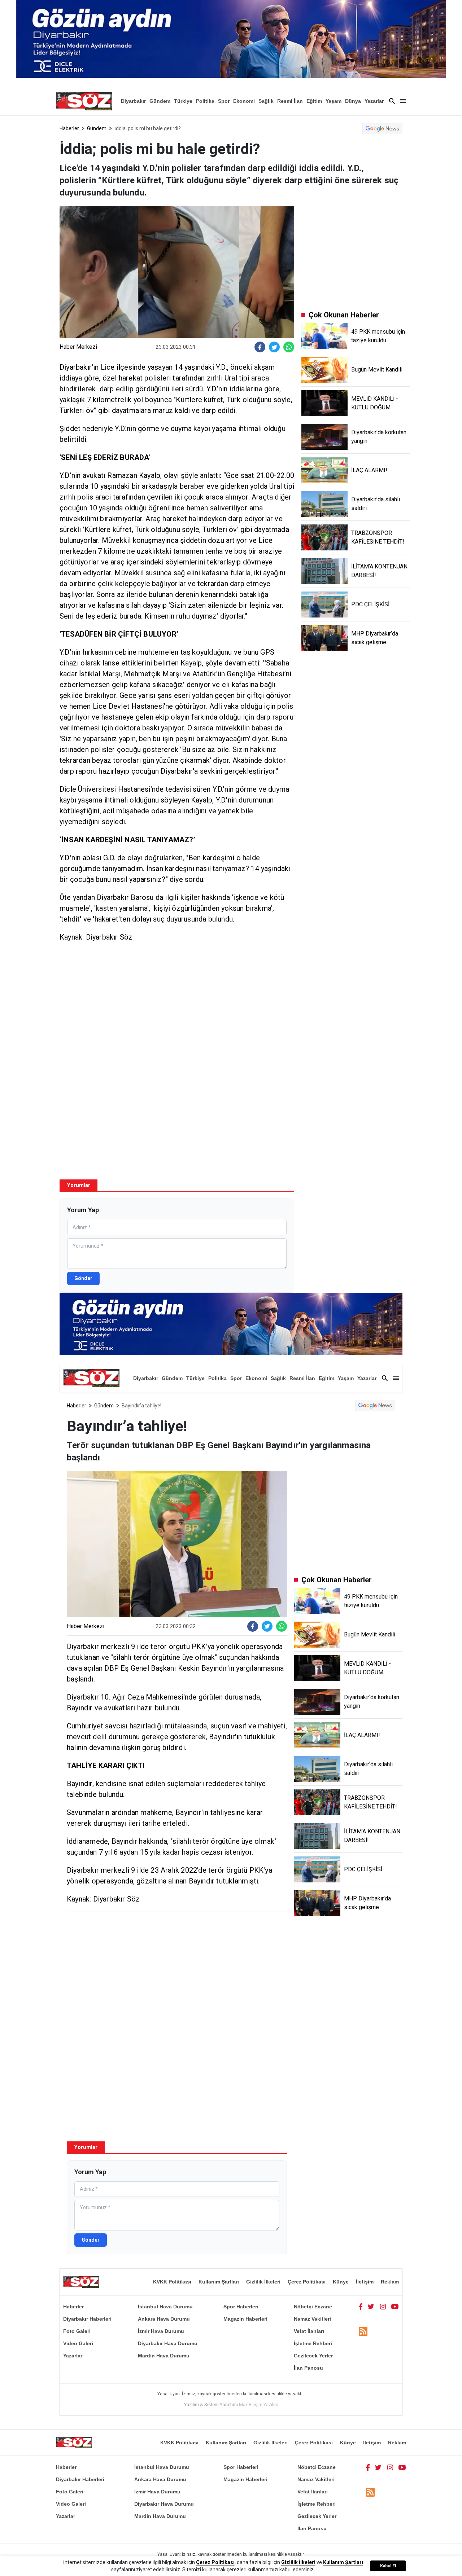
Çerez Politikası (307, 2282)
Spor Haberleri (241, 2307)
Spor (224, 101)
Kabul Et (388, 2566)
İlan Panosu (308, 2368)
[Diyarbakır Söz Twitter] (371, 2307)
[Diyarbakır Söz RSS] (363, 2332)
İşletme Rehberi (313, 2343)
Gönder (83, 1278)
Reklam (390, 2282)
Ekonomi (244, 101)
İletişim (365, 2282)
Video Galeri (78, 2343)
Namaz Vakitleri (312, 2319)
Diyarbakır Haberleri (87, 2319)
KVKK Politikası (172, 2282)
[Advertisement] (177, 1008)
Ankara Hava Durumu (164, 2319)
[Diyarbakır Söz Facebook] (361, 2307)
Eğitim (314, 101)
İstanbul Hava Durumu (165, 2307)
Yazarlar (374, 101)
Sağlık (266, 101)
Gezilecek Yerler (313, 2356)
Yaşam (334, 101)
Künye (341, 2282)
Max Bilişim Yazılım (259, 2404)
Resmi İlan (290, 101)
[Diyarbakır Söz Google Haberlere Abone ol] (382, 128)
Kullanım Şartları (219, 2282)
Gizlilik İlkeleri (263, 2282)
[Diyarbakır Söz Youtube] (395, 2307)
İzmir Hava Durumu (161, 2331)
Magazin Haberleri (245, 2319)
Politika (205, 101)
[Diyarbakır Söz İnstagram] (383, 2307)
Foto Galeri (77, 2331)
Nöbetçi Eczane (313, 2307)
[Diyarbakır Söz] (84, 101)
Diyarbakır (133, 101)
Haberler (69, 128)
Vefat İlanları (309, 2331)
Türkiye (183, 101)
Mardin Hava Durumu (164, 2356)
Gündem (160, 101)
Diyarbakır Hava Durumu (168, 2343)
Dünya (353, 101)
